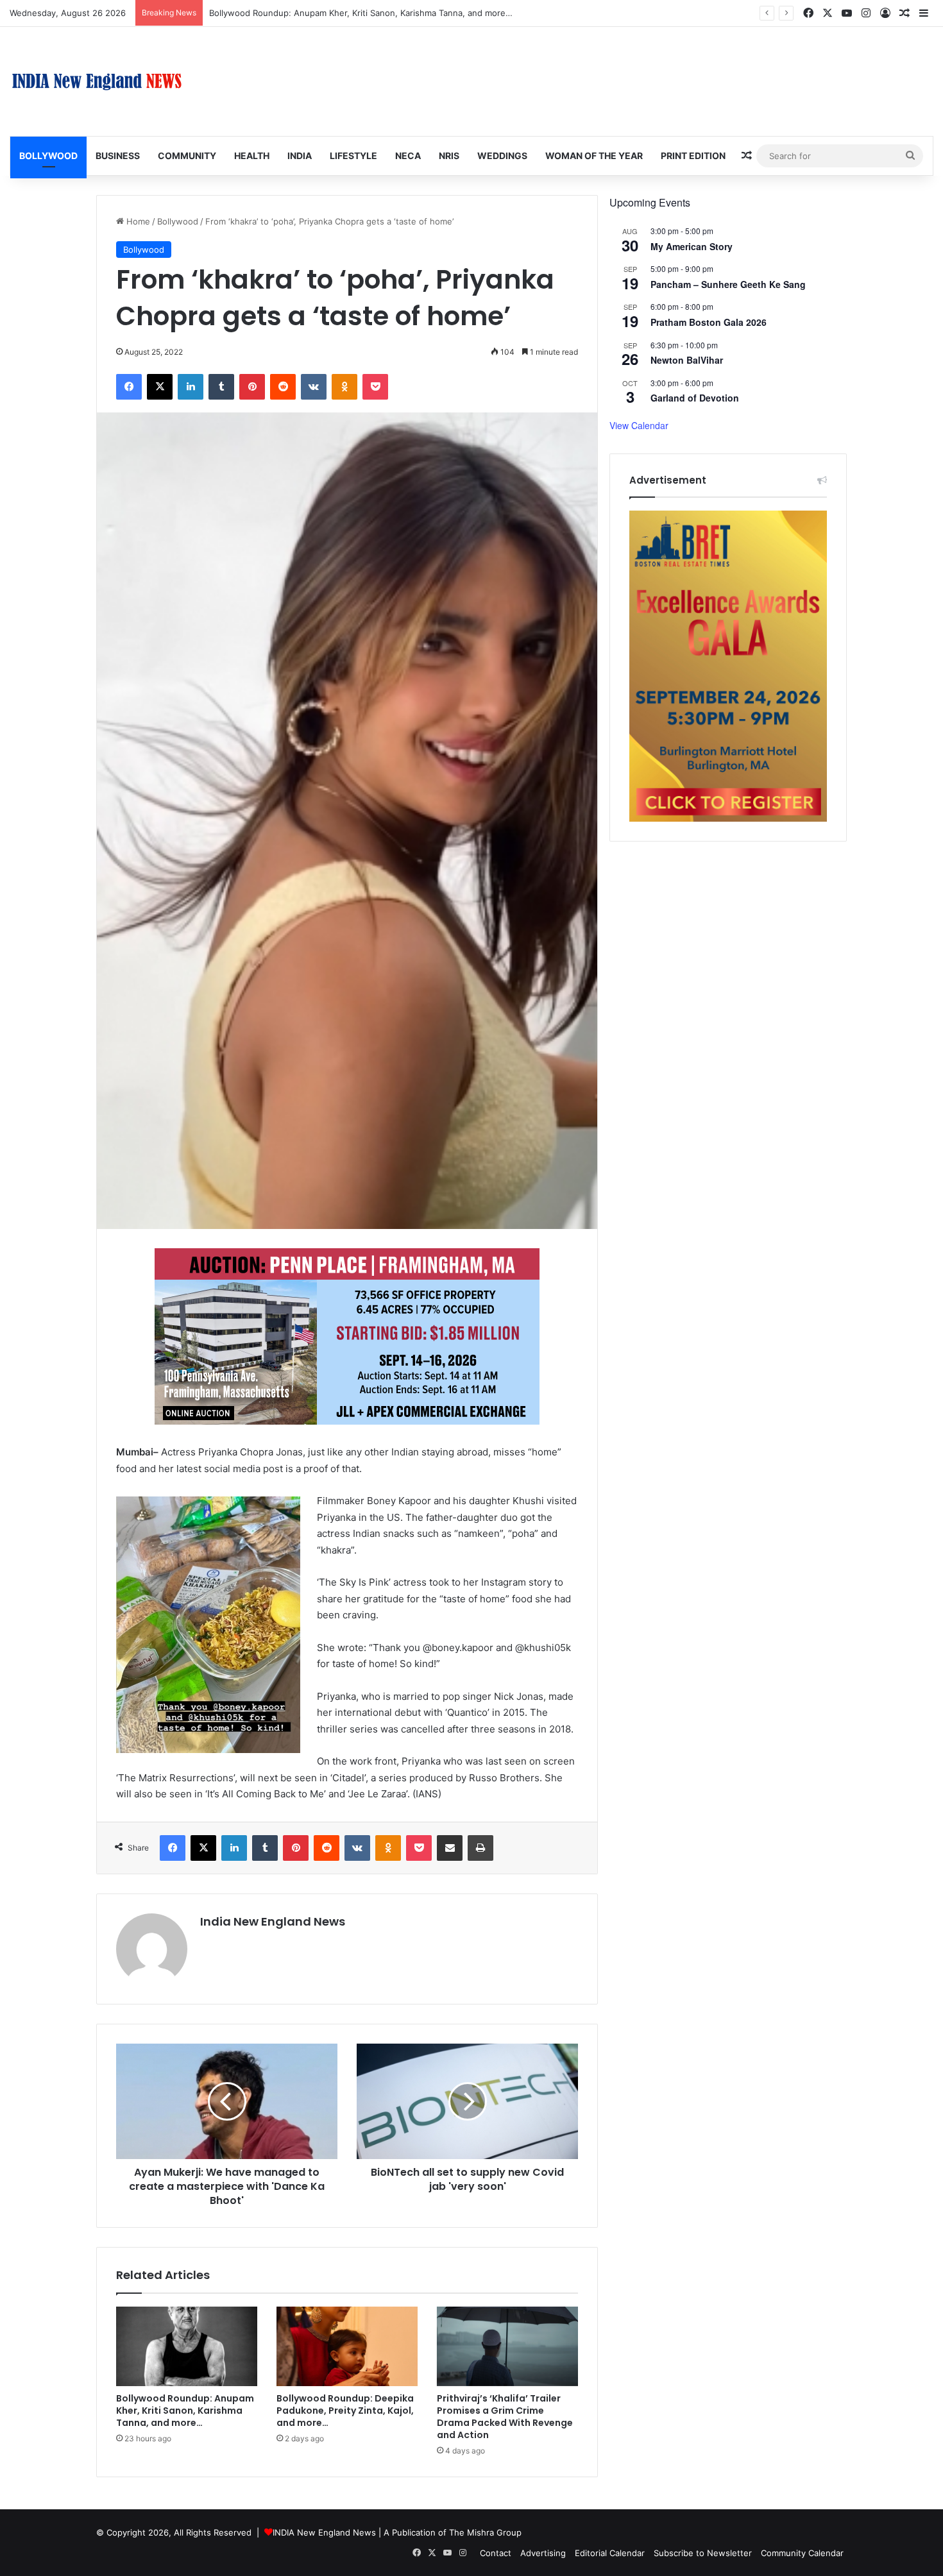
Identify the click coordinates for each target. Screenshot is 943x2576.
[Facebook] (129, 387)
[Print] (480, 1848)
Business (118, 156)
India (300, 156)
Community (187, 156)
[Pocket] (375, 387)
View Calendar (639, 425)
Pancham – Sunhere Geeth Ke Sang (728, 284)
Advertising (543, 2553)
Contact (496, 2553)
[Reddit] (283, 387)
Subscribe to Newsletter (703, 2553)
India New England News (273, 1921)
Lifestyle (353, 156)
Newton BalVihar (687, 360)
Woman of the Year (594, 156)
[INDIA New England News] (97, 81)
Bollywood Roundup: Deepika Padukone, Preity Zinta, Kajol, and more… (345, 2411)
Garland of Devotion (695, 398)
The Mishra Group (485, 2532)
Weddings (502, 156)
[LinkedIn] (191, 387)
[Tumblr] (221, 387)
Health (252, 156)
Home (137, 221)
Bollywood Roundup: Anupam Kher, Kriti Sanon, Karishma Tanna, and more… (185, 2411)
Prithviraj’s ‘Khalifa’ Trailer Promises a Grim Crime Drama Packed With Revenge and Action (505, 2417)
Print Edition (693, 156)
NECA (408, 156)
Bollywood (48, 156)
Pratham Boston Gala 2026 (709, 322)
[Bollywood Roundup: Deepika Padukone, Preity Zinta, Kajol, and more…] (347, 2346)
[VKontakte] (314, 387)
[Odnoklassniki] (344, 387)
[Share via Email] (450, 1848)
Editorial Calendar (610, 2553)
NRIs (449, 156)
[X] (160, 387)
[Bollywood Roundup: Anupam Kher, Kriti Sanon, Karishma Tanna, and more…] (187, 2346)
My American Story (692, 246)
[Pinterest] (252, 387)
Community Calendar (802, 2553)
